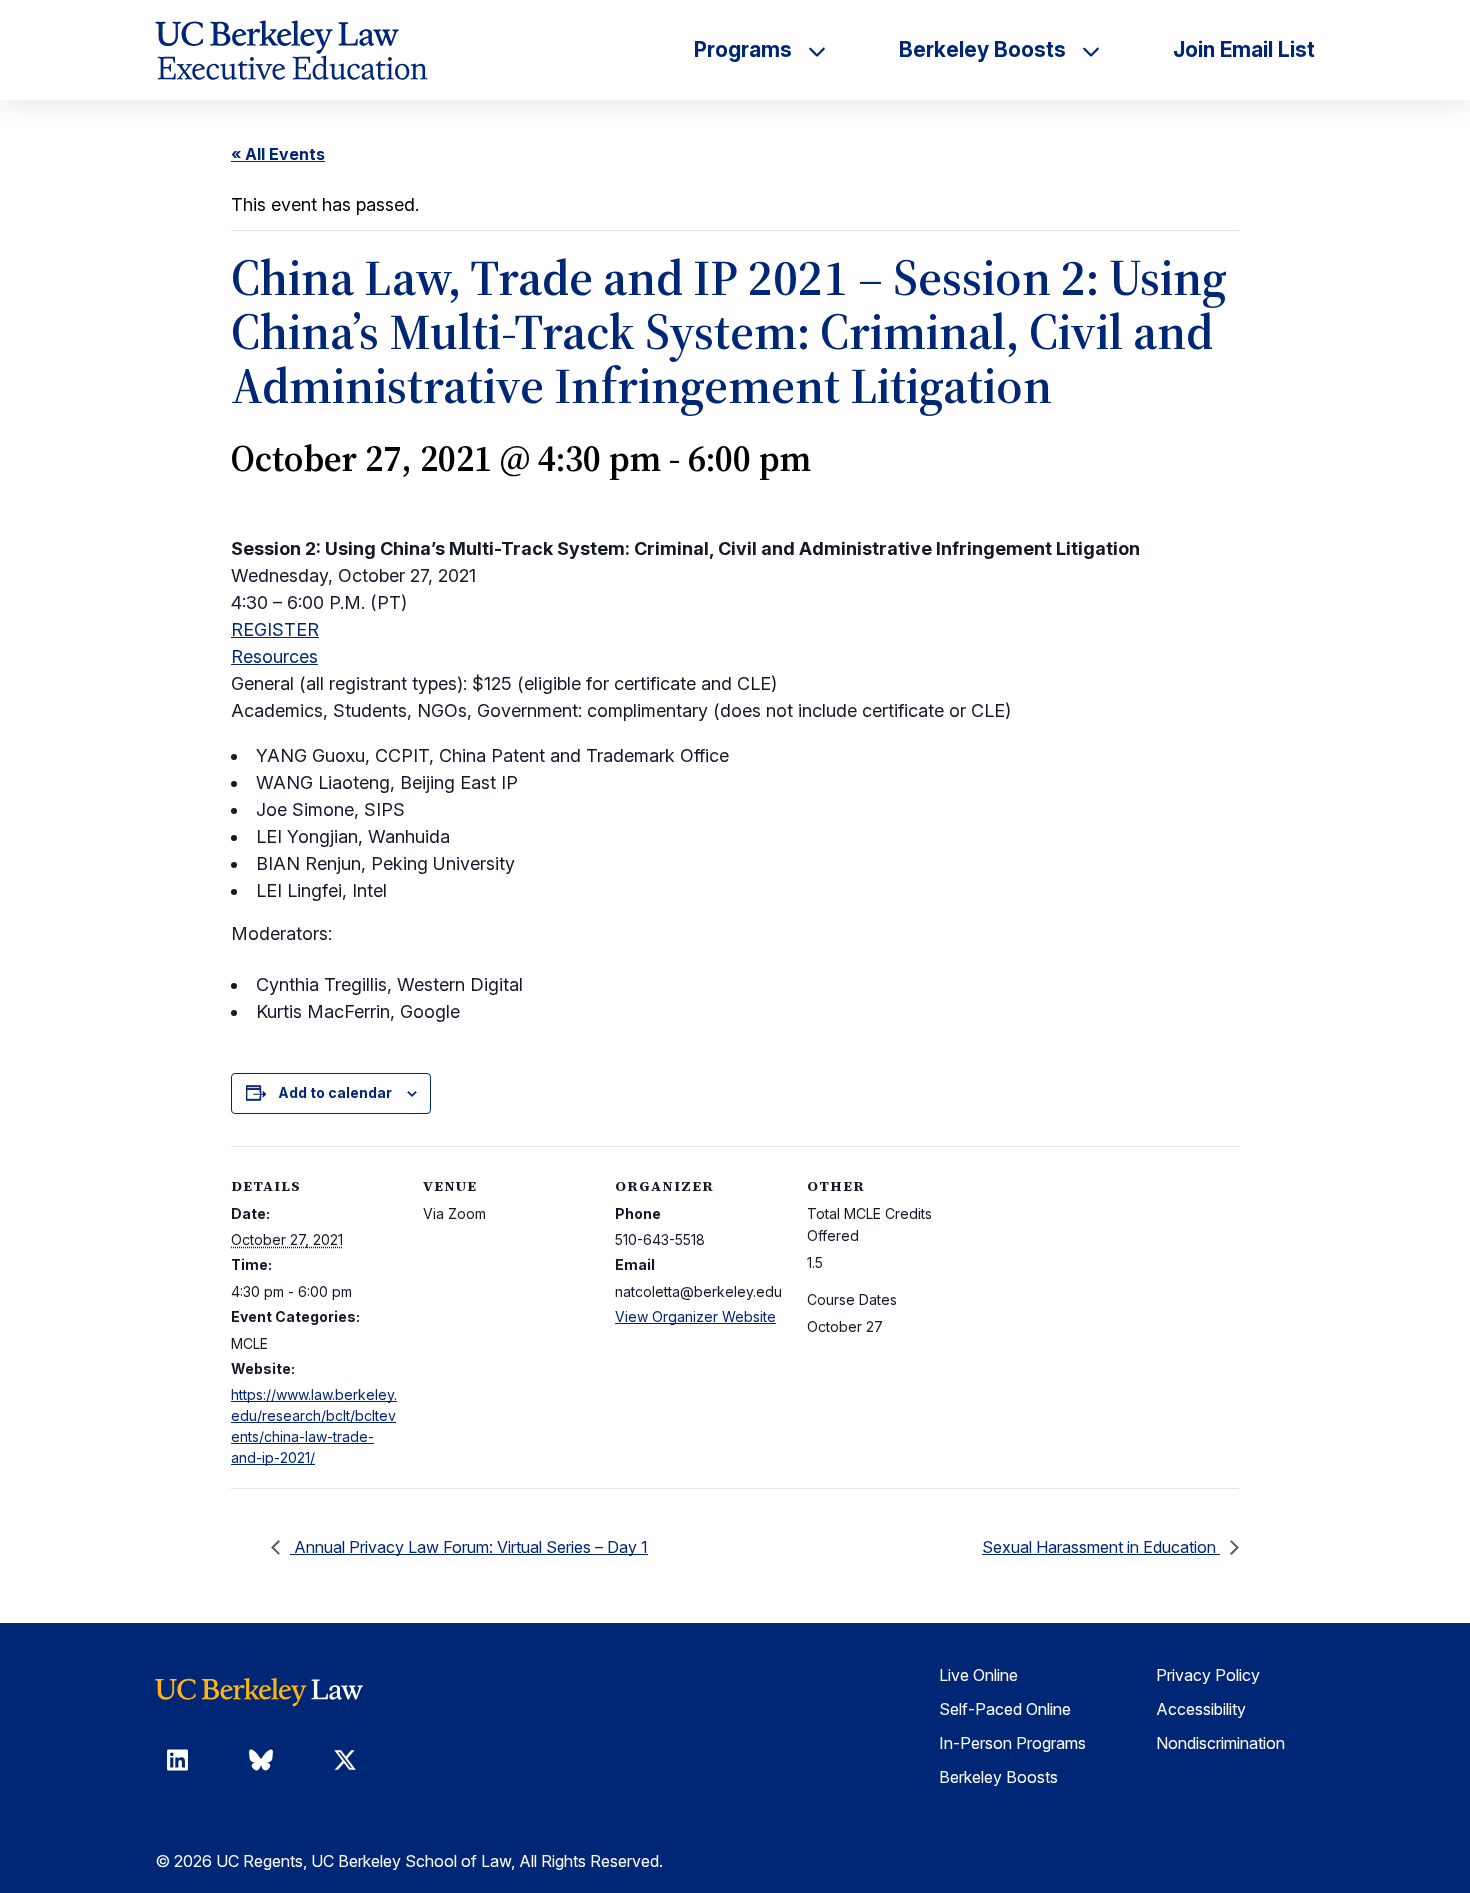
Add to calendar (335, 1092)
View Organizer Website (695, 1316)
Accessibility (1201, 1709)
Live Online (978, 1675)
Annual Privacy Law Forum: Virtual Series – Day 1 (469, 1547)
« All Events (278, 154)
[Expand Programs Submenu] (817, 50)
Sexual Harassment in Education (1101, 1547)
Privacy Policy (1208, 1675)
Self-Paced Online (1005, 1709)
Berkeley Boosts (998, 1777)
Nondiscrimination (1220, 1743)
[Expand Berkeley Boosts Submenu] (1091, 50)
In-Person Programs (1012, 1743)
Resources (274, 656)
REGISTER (275, 629)
